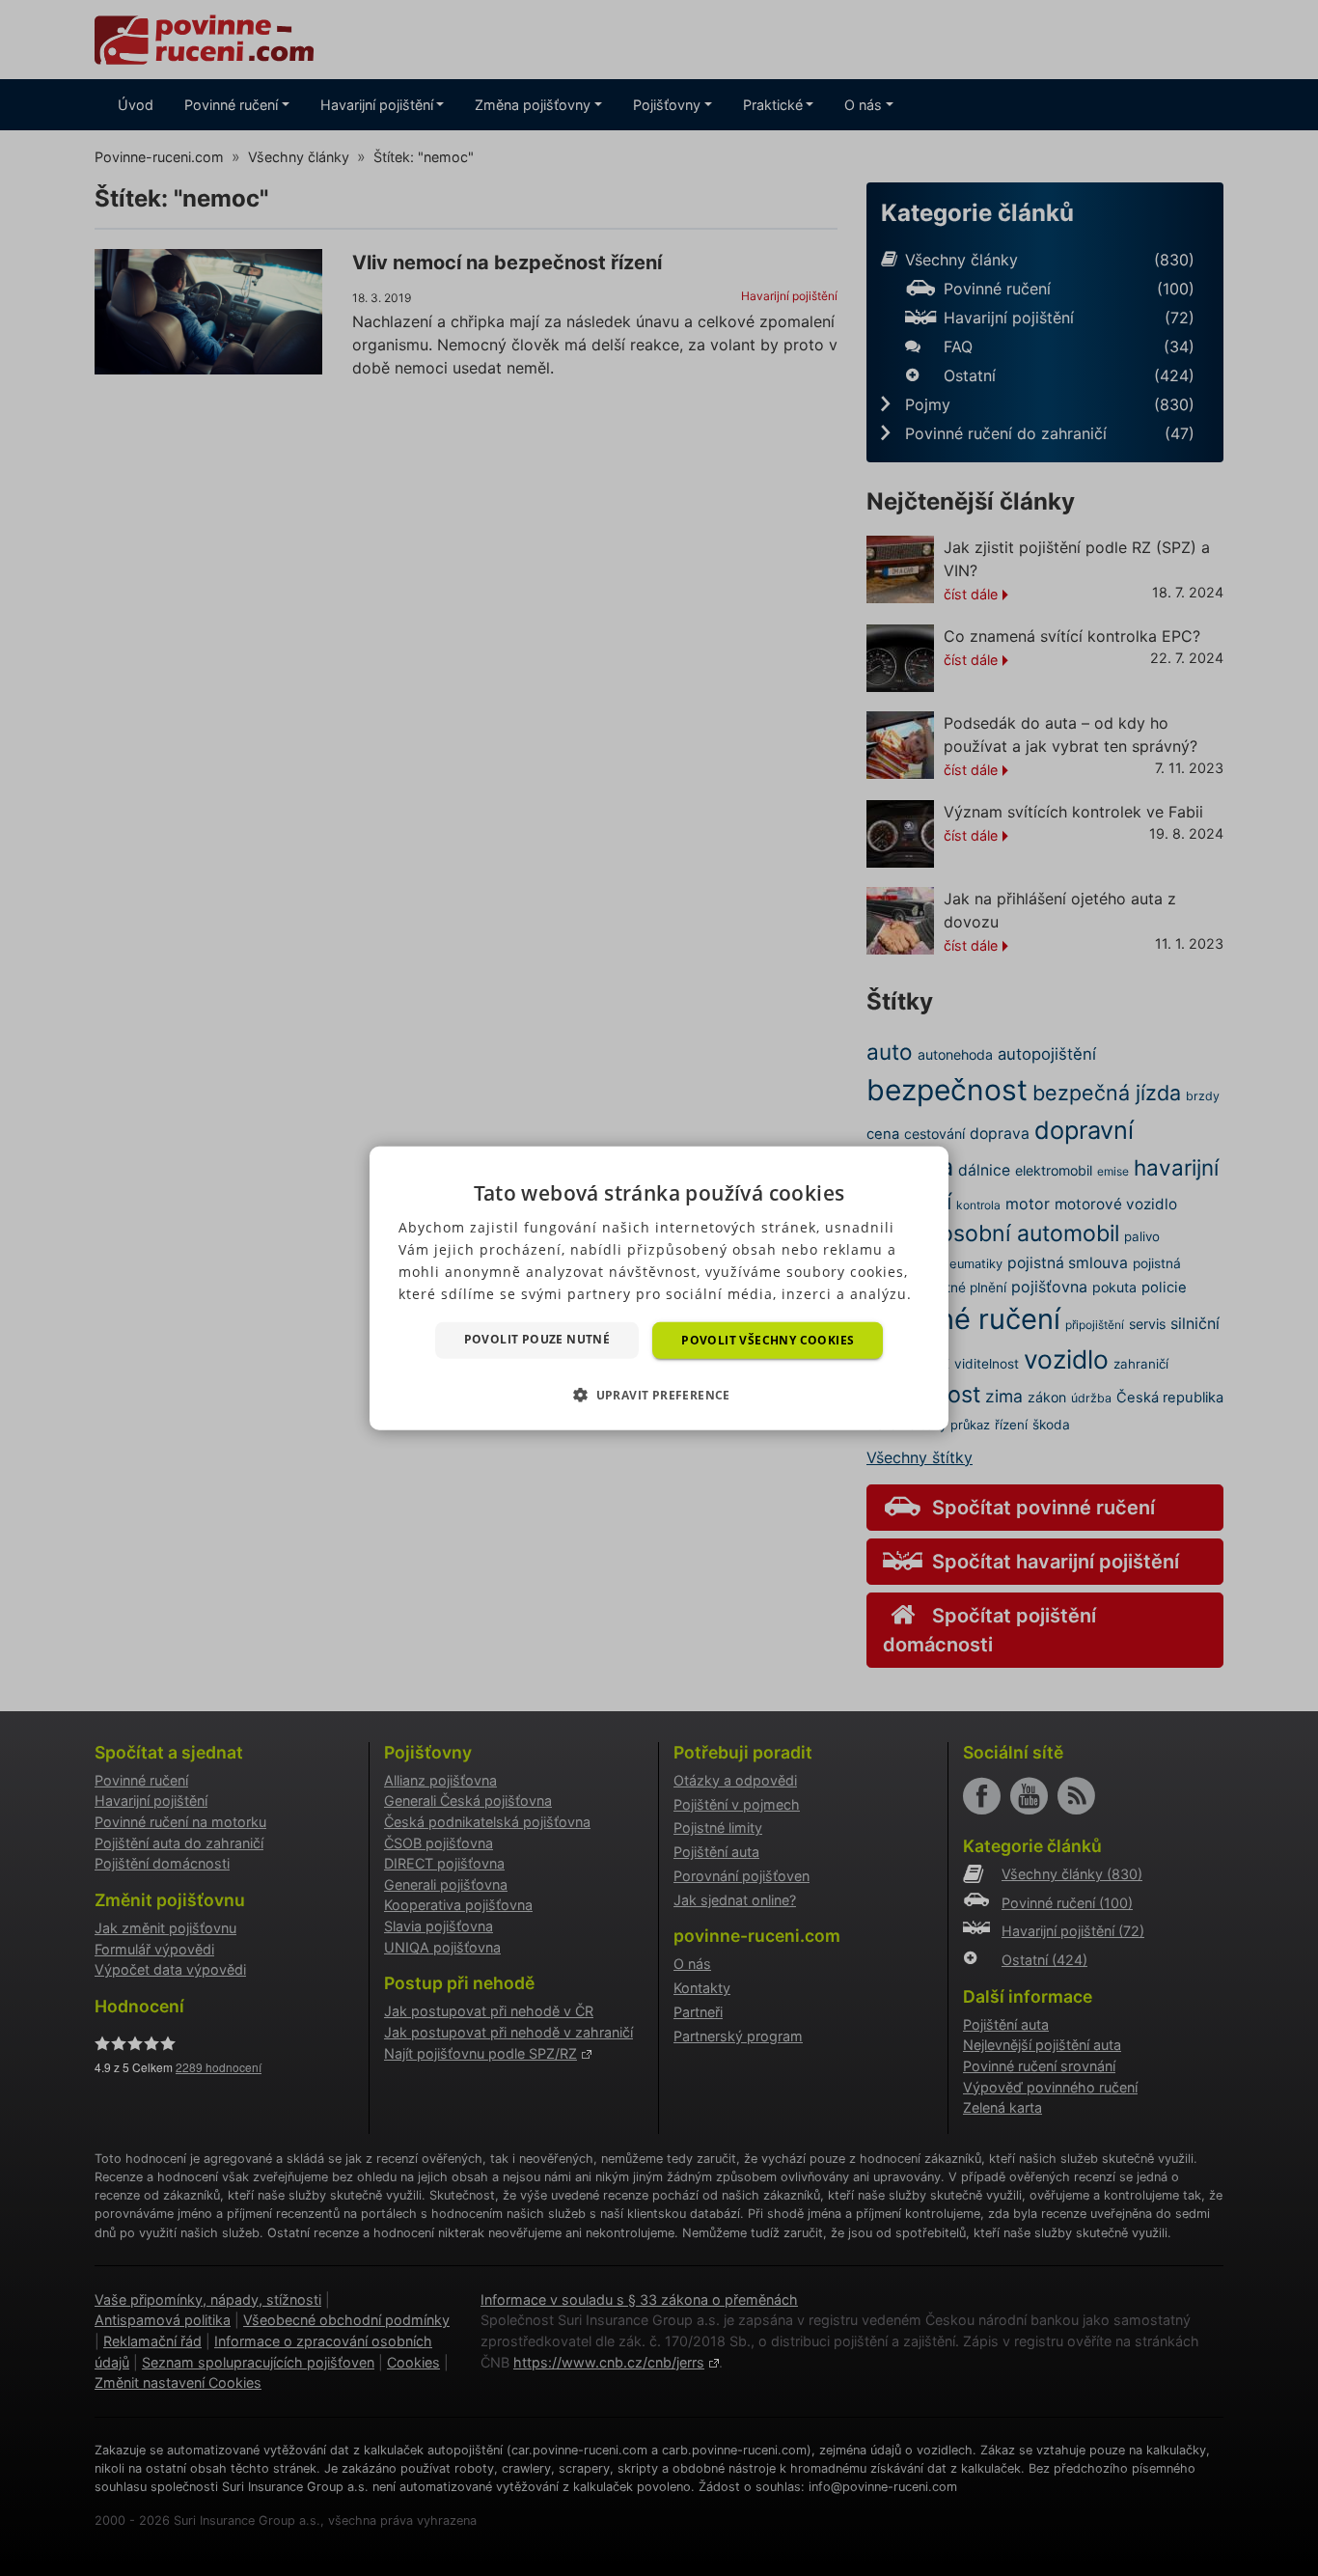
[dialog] (659, 1288)
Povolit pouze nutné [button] (537, 1338)
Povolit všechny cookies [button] (768, 1339)
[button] (659, 1395)
